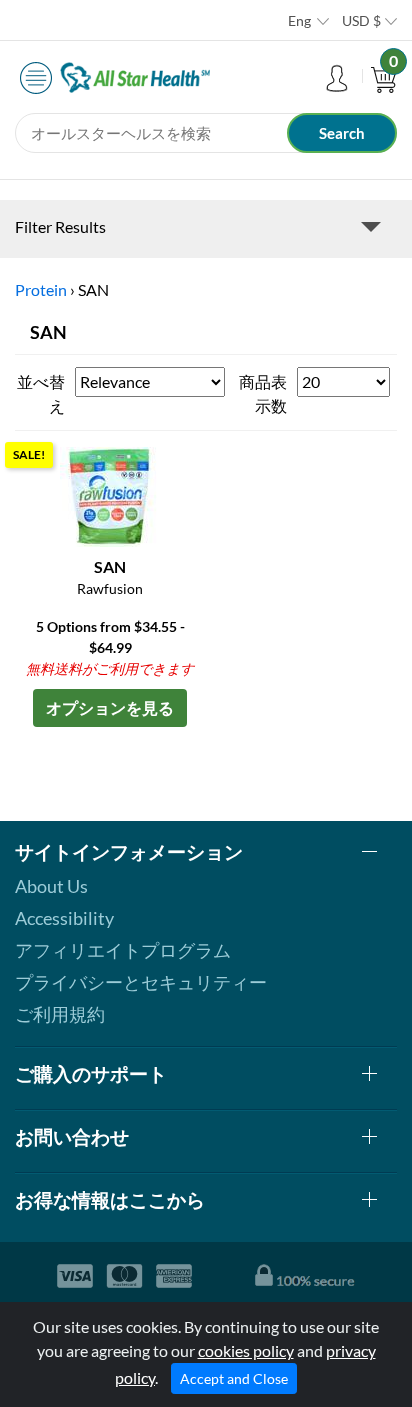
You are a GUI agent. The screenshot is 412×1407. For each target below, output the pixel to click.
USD (361, 20)
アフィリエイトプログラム (123, 950)
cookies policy (246, 1350)
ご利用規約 (60, 1014)
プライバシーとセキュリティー (141, 982)
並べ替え (41, 393)
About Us (51, 886)
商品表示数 (263, 393)
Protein (41, 289)
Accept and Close (234, 1378)
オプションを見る (110, 707)
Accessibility (64, 918)
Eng (299, 20)
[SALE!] (110, 494)
